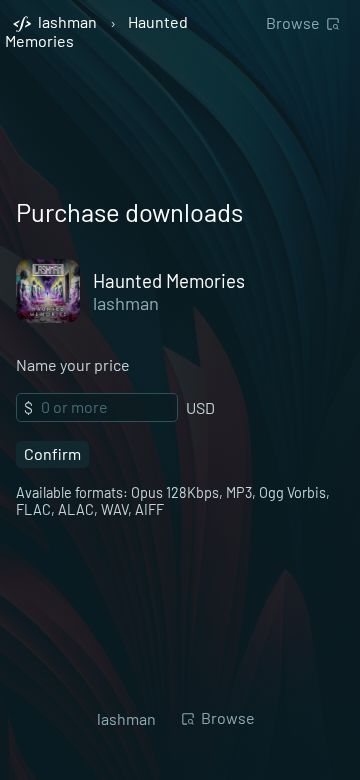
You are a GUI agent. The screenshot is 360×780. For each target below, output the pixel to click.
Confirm (52, 453)
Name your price (73, 364)
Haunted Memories (169, 280)
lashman (126, 303)
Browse (293, 22)
